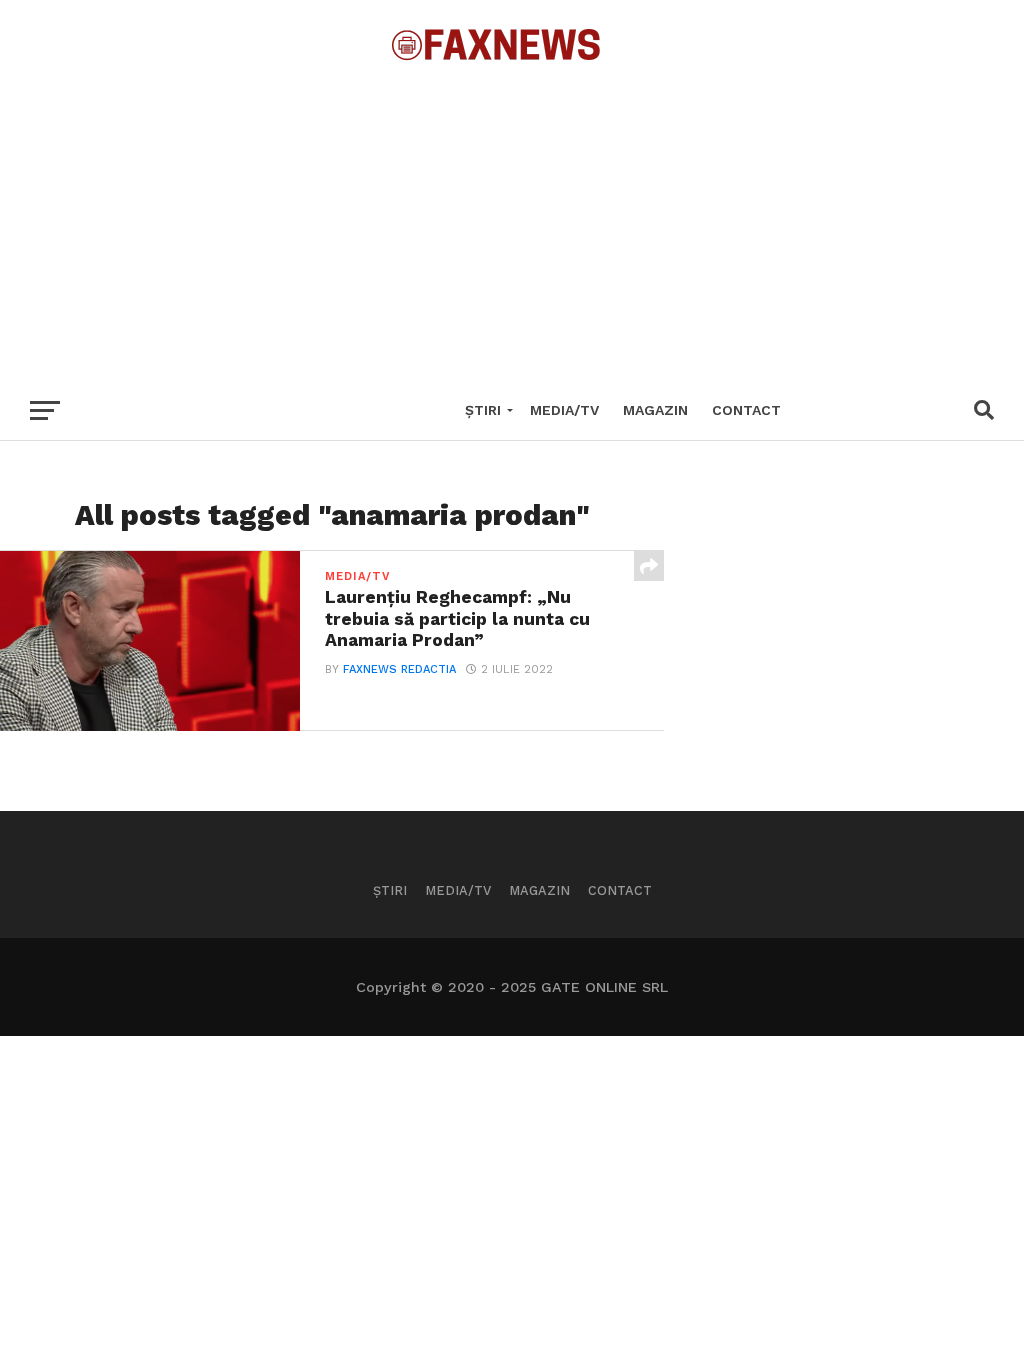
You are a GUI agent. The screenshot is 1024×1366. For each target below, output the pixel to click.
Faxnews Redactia (399, 669)
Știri (483, 410)
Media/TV (564, 410)
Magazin (655, 410)
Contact (746, 410)
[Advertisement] (512, 220)
